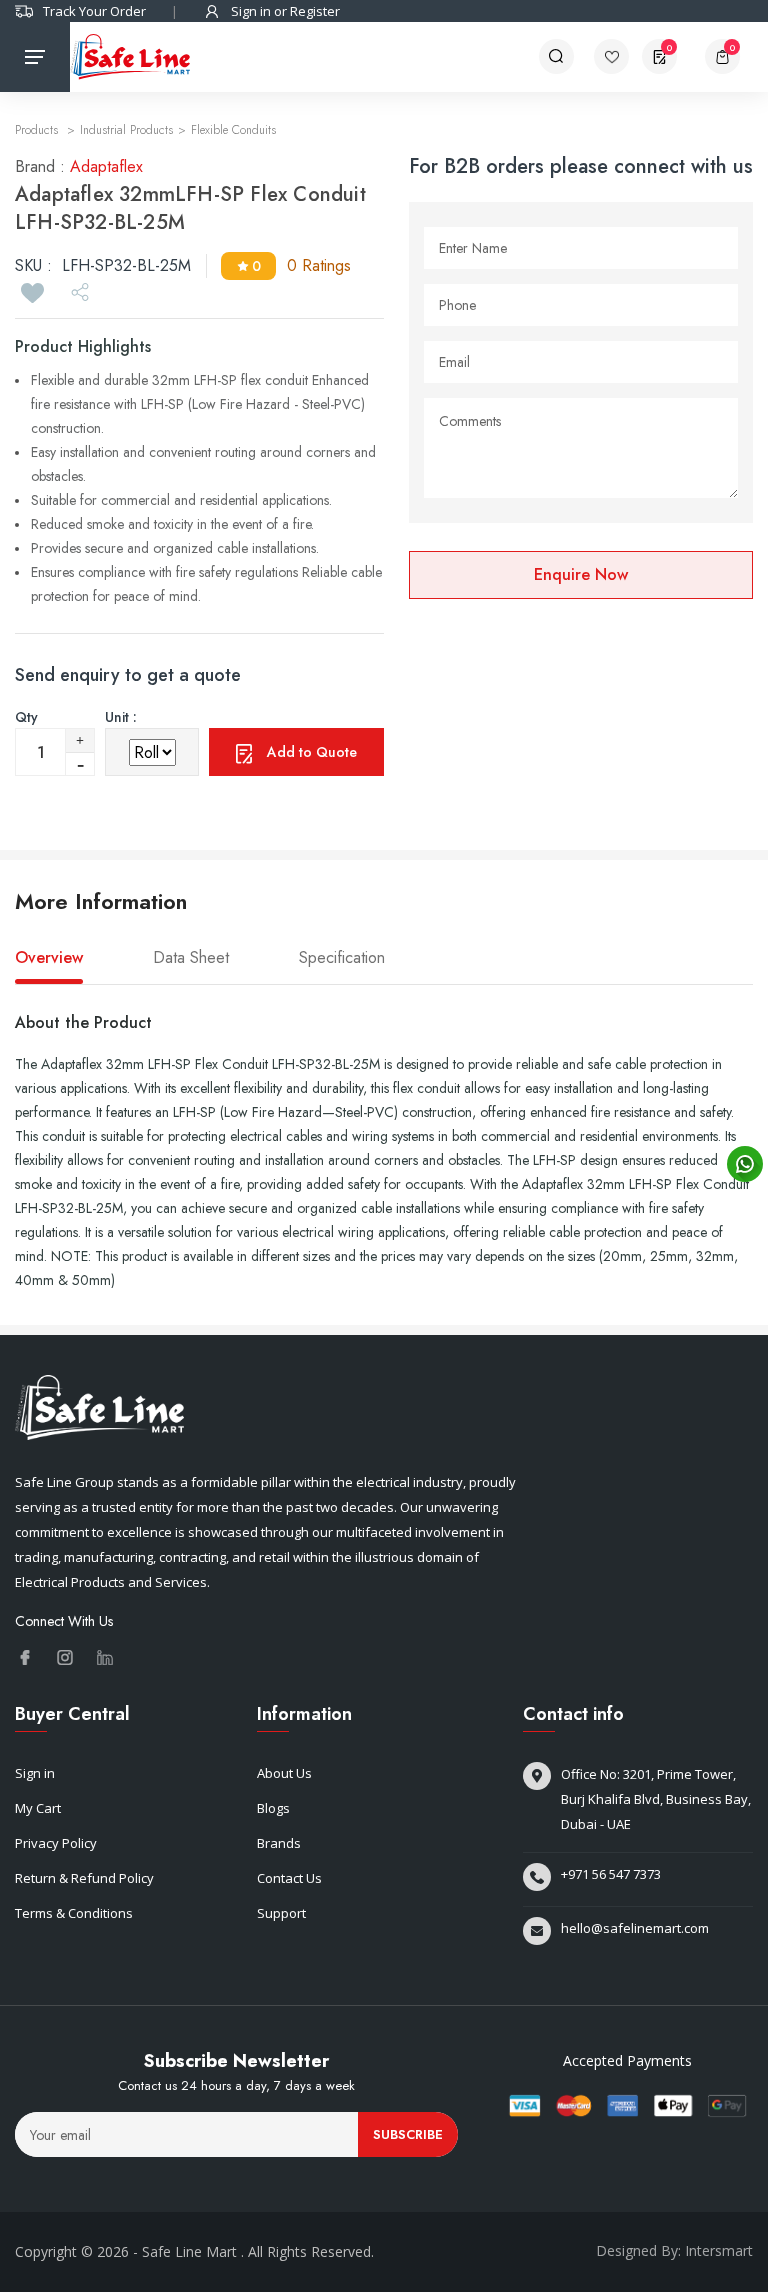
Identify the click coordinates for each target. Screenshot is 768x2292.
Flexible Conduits (233, 130)
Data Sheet (191, 958)
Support (281, 1913)
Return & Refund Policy (84, 1878)
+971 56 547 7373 (611, 1874)
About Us (284, 1773)
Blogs (273, 1808)
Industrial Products (126, 130)
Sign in (35, 1773)
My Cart (38, 1808)
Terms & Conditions (74, 1913)
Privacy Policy (56, 1843)
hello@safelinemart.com (635, 1928)
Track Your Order (94, 11)
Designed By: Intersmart (674, 2250)
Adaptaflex (106, 166)
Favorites (618, 56)
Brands (279, 1843)
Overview (49, 958)
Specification (342, 958)
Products (38, 130)
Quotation (669, 47)
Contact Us (289, 1878)
